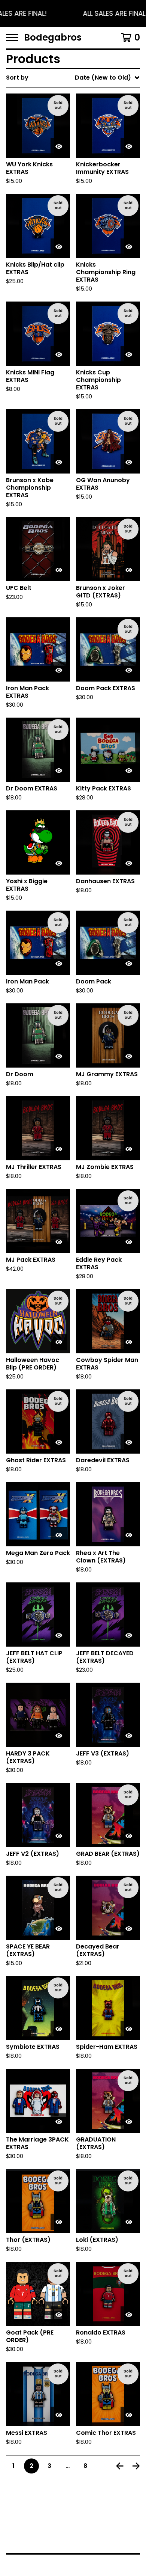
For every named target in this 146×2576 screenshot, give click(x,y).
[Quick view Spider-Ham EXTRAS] (129, 2029)
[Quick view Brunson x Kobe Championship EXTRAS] (59, 462)
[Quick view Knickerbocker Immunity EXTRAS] (129, 146)
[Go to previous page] (120, 2466)
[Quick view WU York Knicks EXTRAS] (59, 146)
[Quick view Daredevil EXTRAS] (129, 1442)
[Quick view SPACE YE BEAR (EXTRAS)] (59, 1929)
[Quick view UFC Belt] (59, 570)
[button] (73, 14)
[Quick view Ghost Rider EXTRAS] (59, 1442)
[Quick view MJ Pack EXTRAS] (59, 1242)
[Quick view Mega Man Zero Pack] (59, 1535)
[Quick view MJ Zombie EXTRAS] (129, 1149)
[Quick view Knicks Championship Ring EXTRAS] (129, 247)
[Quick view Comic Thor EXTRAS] (129, 2415)
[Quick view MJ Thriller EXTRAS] (59, 1149)
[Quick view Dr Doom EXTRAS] (59, 771)
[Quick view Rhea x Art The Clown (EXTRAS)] (129, 1535)
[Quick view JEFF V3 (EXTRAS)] (129, 1736)
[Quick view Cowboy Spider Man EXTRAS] (129, 1342)
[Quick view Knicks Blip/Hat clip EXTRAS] (59, 247)
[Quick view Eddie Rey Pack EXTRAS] (129, 1242)
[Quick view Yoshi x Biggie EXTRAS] (59, 863)
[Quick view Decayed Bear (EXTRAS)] (129, 1929)
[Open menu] (12, 38)
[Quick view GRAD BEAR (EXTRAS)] (129, 1836)
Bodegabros (53, 38)
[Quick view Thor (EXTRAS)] (59, 2222)
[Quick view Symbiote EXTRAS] (59, 2029)
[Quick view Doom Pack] (129, 964)
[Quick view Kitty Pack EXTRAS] (129, 771)
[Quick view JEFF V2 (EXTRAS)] (59, 1836)
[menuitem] (73, 78)
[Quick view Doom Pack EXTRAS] (129, 670)
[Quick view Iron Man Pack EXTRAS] (59, 670)
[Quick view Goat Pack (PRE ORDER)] (59, 2315)
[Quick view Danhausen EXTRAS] (129, 863)
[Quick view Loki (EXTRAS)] (129, 2222)
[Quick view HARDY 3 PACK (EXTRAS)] (59, 1736)
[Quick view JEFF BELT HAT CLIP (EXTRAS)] (59, 1635)
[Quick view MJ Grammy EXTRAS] (129, 1056)
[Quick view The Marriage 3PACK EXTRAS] (59, 2122)
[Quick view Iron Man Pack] (59, 964)
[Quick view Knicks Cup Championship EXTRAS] (129, 354)
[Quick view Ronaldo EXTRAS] (129, 2315)
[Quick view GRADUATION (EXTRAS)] (129, 2122)
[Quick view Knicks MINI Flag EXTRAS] (59, 354)
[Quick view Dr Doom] (59, 1056)
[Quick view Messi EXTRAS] (59, 2415)
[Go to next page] (136, 2466)
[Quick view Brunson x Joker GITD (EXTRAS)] (129, 570)
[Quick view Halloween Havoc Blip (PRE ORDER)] (59, 1342)
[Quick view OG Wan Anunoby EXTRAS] (129, 462)
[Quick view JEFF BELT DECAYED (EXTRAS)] (129, 1635)
